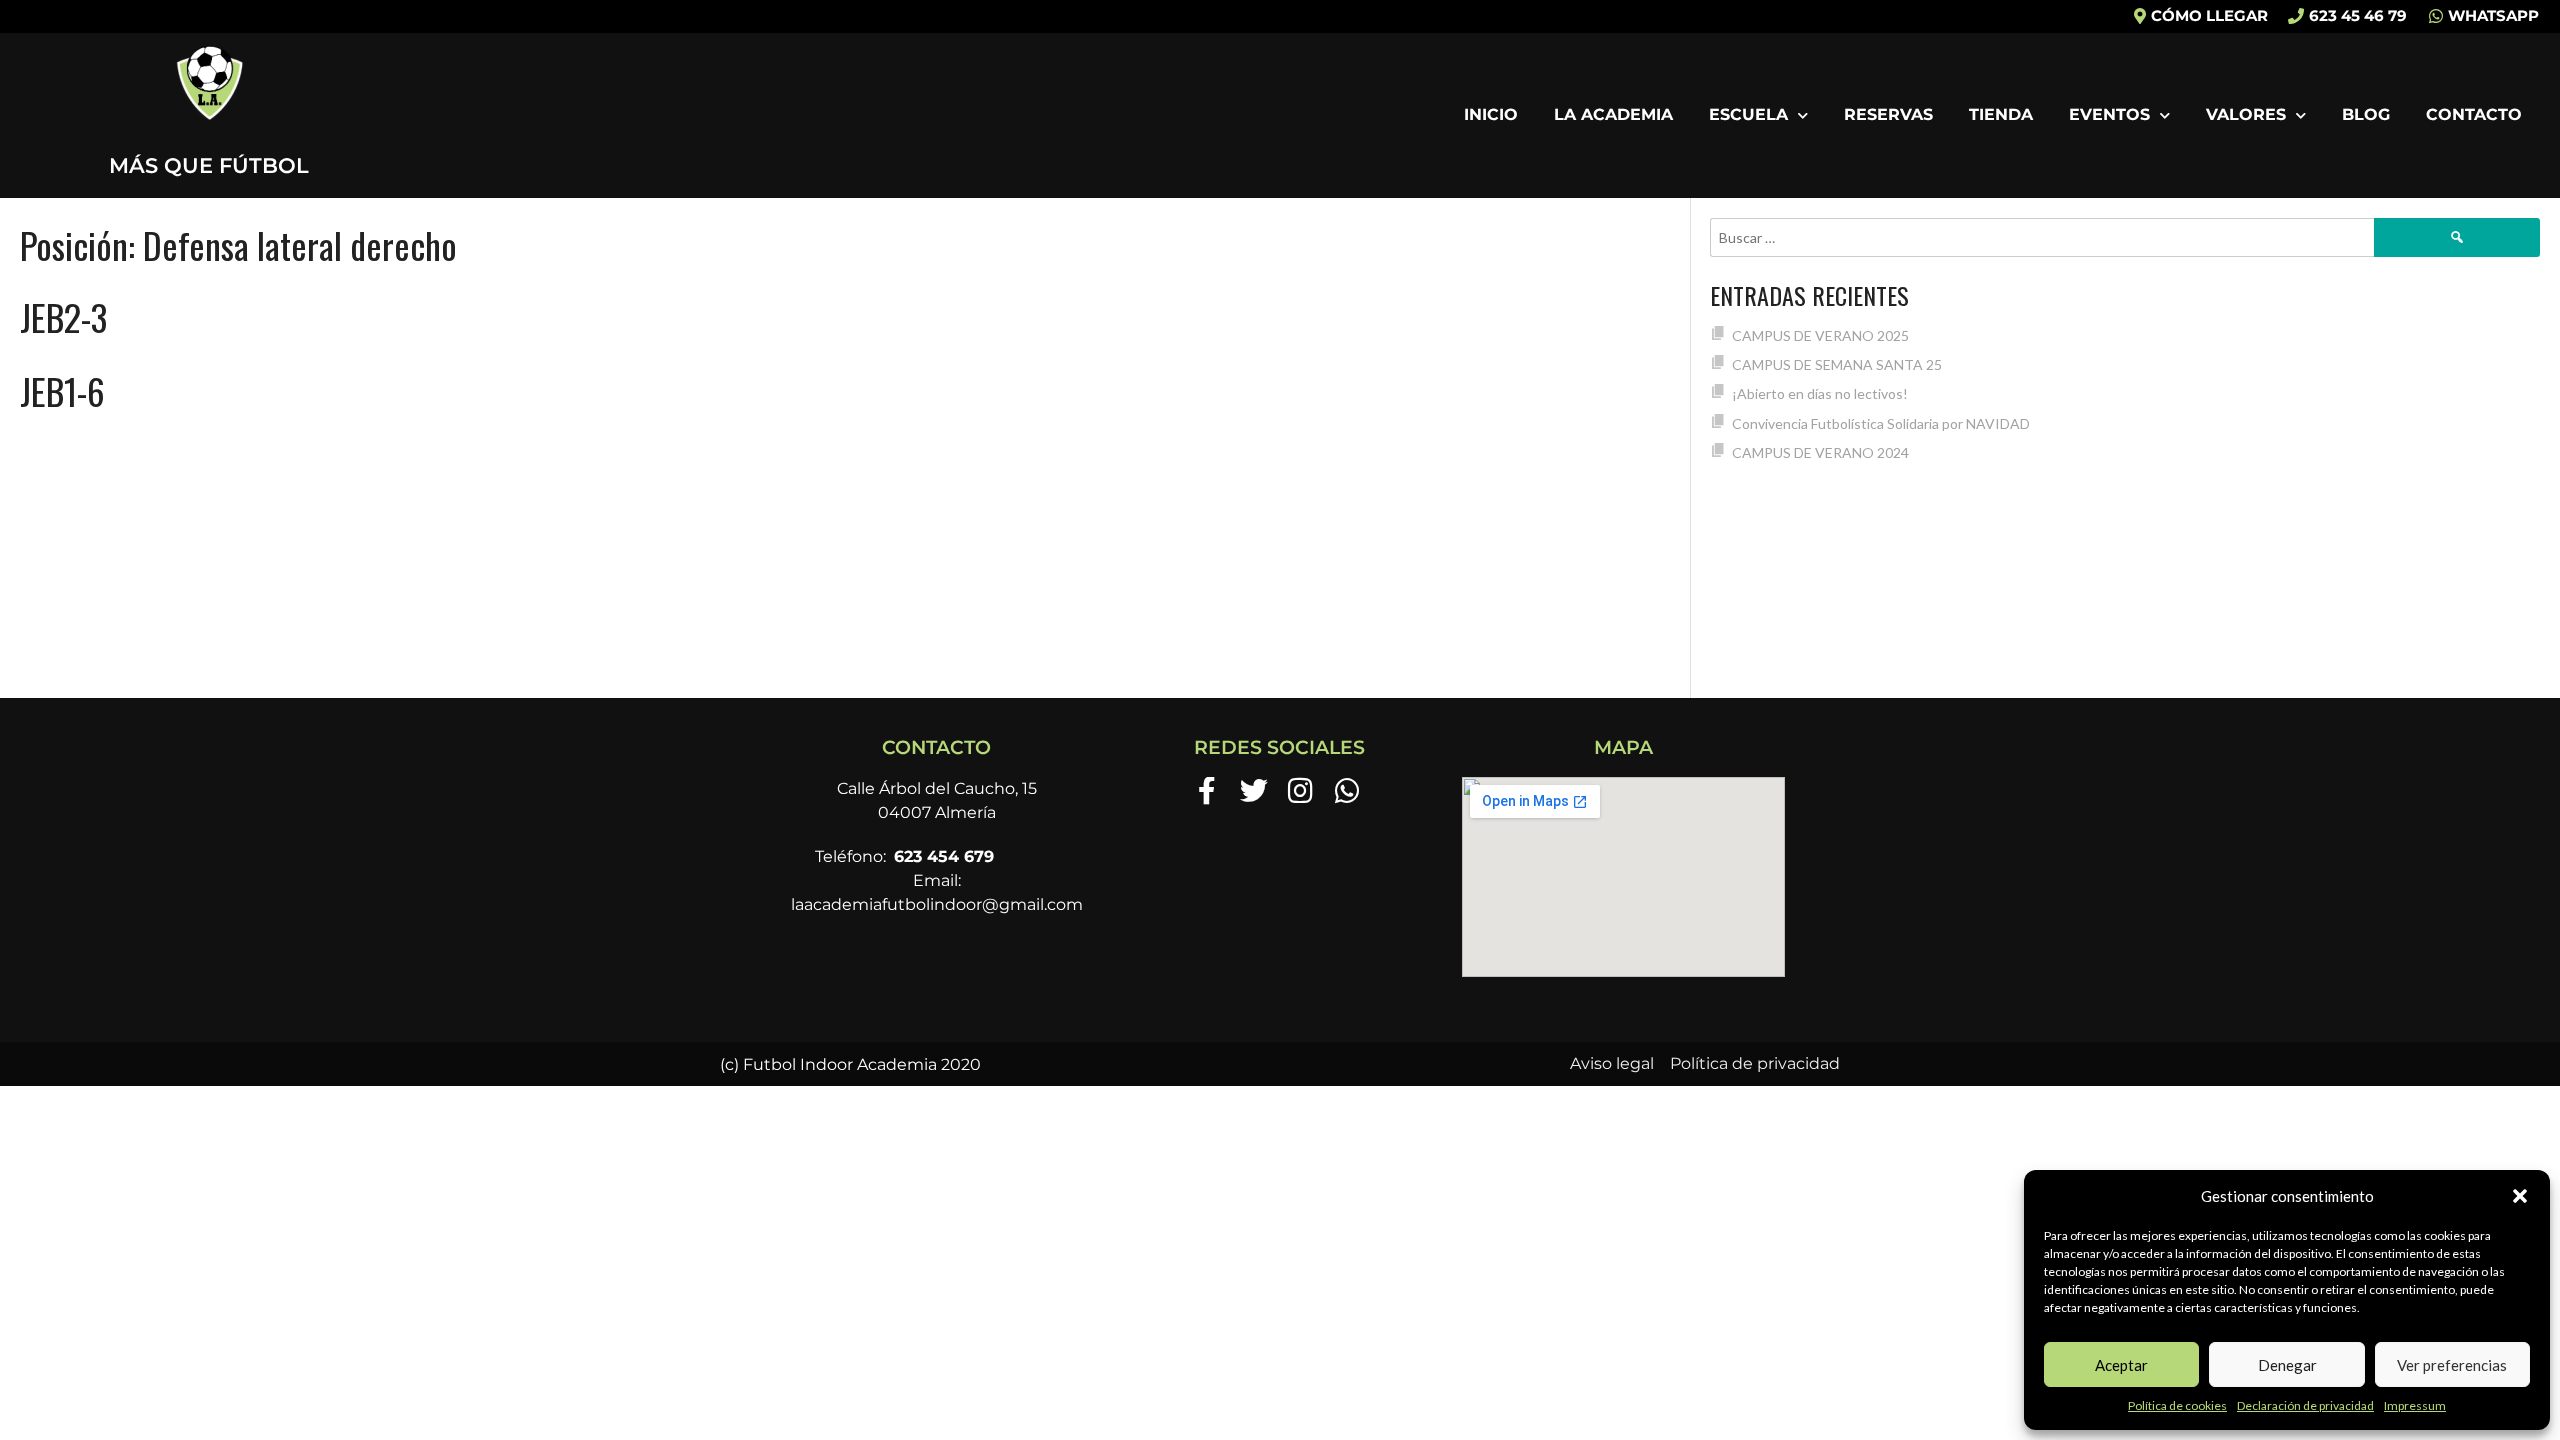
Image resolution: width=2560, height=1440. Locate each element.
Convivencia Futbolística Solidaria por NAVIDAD (1881, 423)
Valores (2246, 114)
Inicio (1491, 114)
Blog (2366, 114)
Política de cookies (2177, 1405)
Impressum (2415, 1405)
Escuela (1748, 114)
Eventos (2109, 114)
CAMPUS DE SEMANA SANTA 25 (1837, 364)
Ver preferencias (2452, 1365)
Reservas (1888, 114)
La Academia (1613, 114)
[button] (2520, 1196)
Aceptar (2121, 1365)
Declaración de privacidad (2305, 1405)
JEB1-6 (62, 390)
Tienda (2001, 114)
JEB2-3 (63, 316)
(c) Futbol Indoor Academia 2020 (850, 1064)
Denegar (2287, 1365)
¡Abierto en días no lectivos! (1820, 393)
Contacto (2474, 114)
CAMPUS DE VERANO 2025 (1820, 335)
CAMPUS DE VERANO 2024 (1820, 452)
